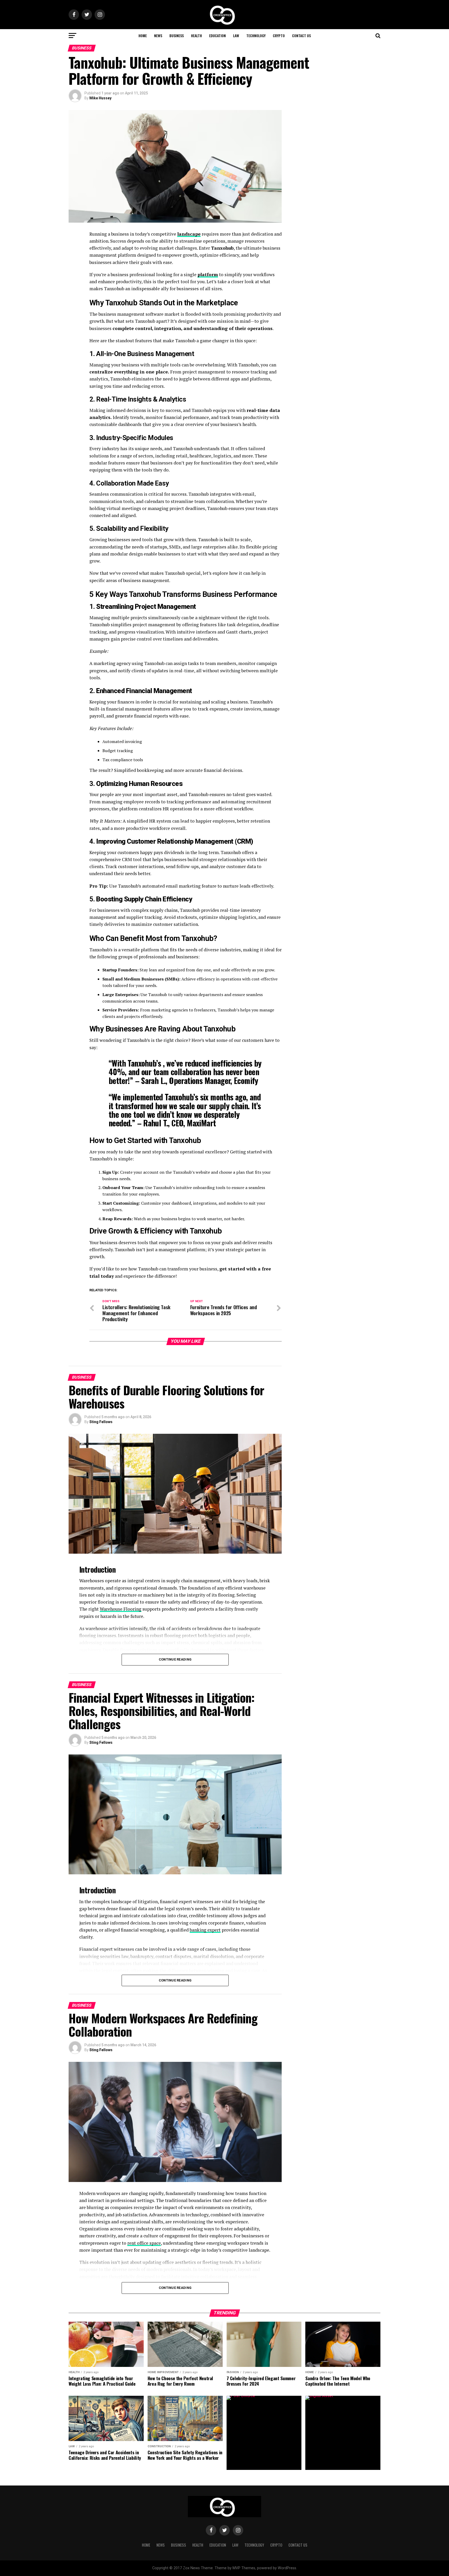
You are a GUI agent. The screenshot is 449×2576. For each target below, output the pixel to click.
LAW (236, 35)
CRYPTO (279, 35)
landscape (189, 234)
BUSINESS (177, 35)
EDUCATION (217, 35)
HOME (143, 35)
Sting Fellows (101, 1422)
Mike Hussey (100, 98)
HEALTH (196, 35)
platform (208, 275)
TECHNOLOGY (256, 35)
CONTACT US (301, 35)
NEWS (158, 35)
